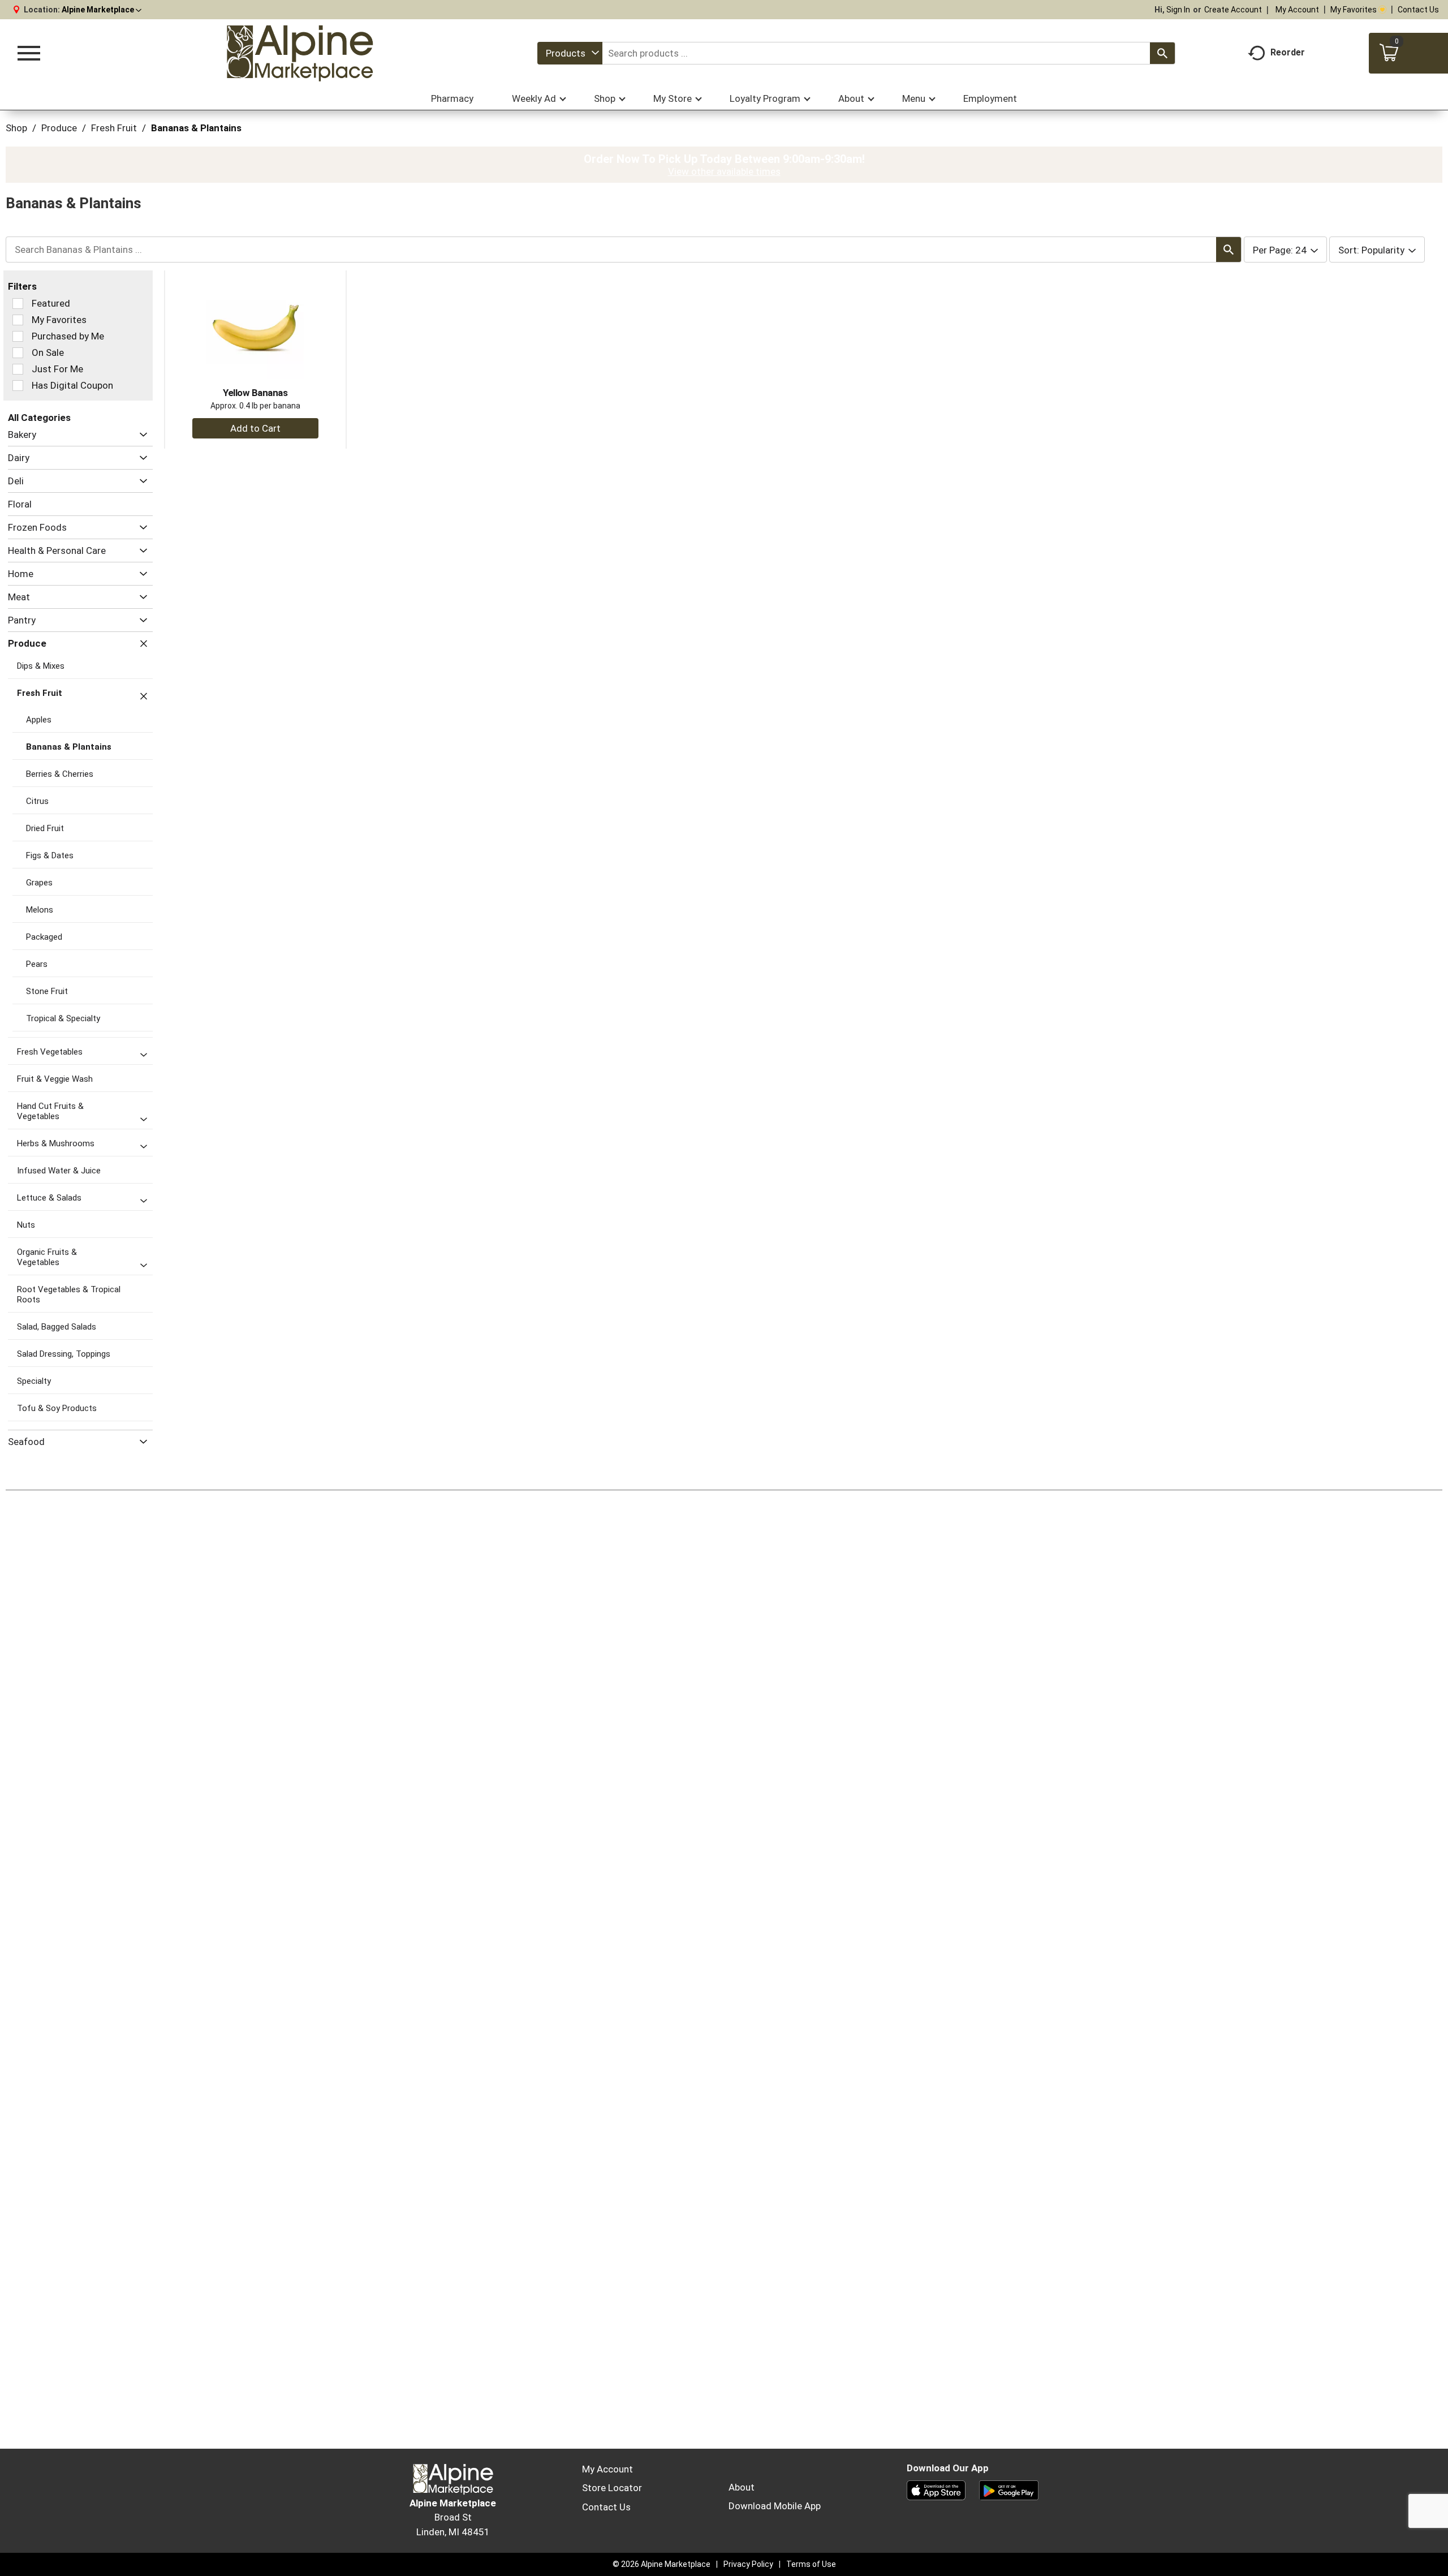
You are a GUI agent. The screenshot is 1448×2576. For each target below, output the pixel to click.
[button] (102, 10)
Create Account (1233, 10)
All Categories (39, 418)
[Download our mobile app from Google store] (1009, 2489)
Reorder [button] (1288, 52)
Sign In (1178, 10)
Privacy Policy (748, 2564)
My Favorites (1354, 10)
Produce (59, 128)
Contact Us (1418, 10)
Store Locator (612, 2488)
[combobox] (570, 53)
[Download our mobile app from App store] (936, 2489)
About (742, 2487)
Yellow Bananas (255, 393)
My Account (1297, 10)
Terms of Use (811, 2564)
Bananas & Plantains (196, 128)
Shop (16, 128)
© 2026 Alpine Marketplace (661, 2564)
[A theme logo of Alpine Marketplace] (299, 53)
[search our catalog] (1162, 53)
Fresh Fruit (114, 128)
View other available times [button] (724, 171)
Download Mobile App (775, 2506)
